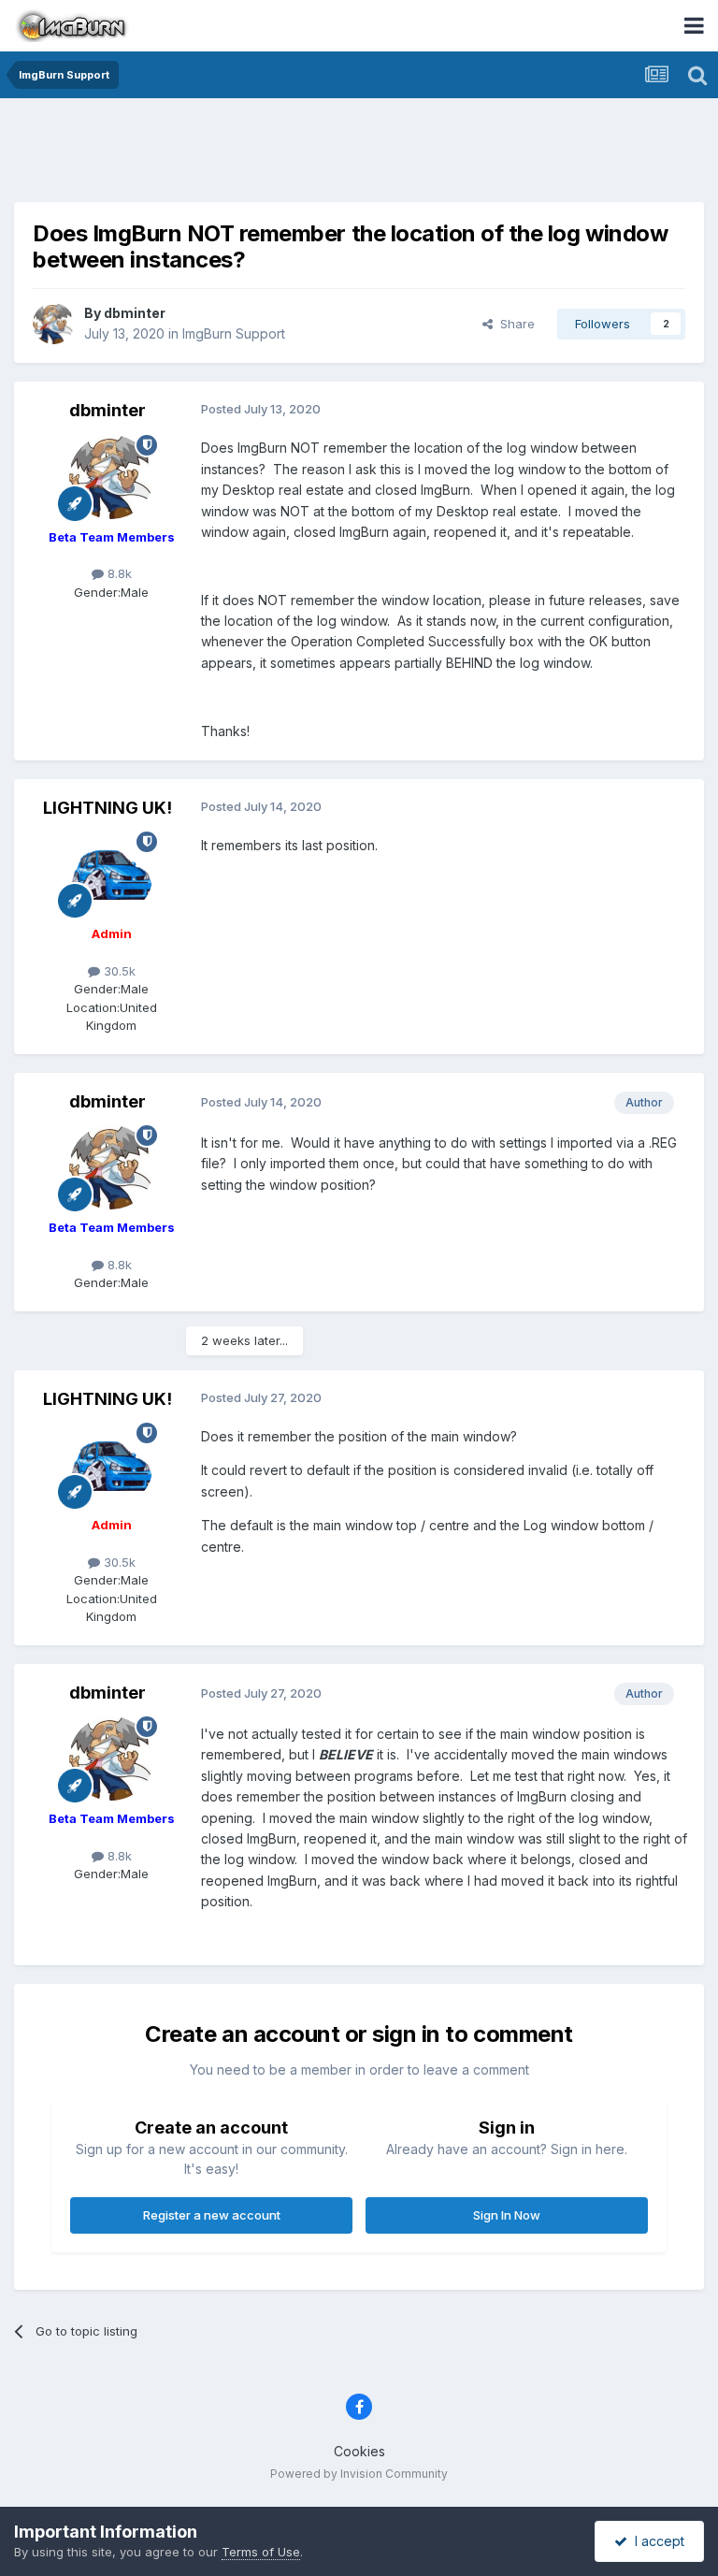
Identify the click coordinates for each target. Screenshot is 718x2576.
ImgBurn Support (234, 333)
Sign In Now (507, 2215)
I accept (656, 2541)
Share (514, 324)
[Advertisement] (359, 154)
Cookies (359, 2451)
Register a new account (212, 2215)
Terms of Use (261, 2552)
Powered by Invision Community (359, 2474)
